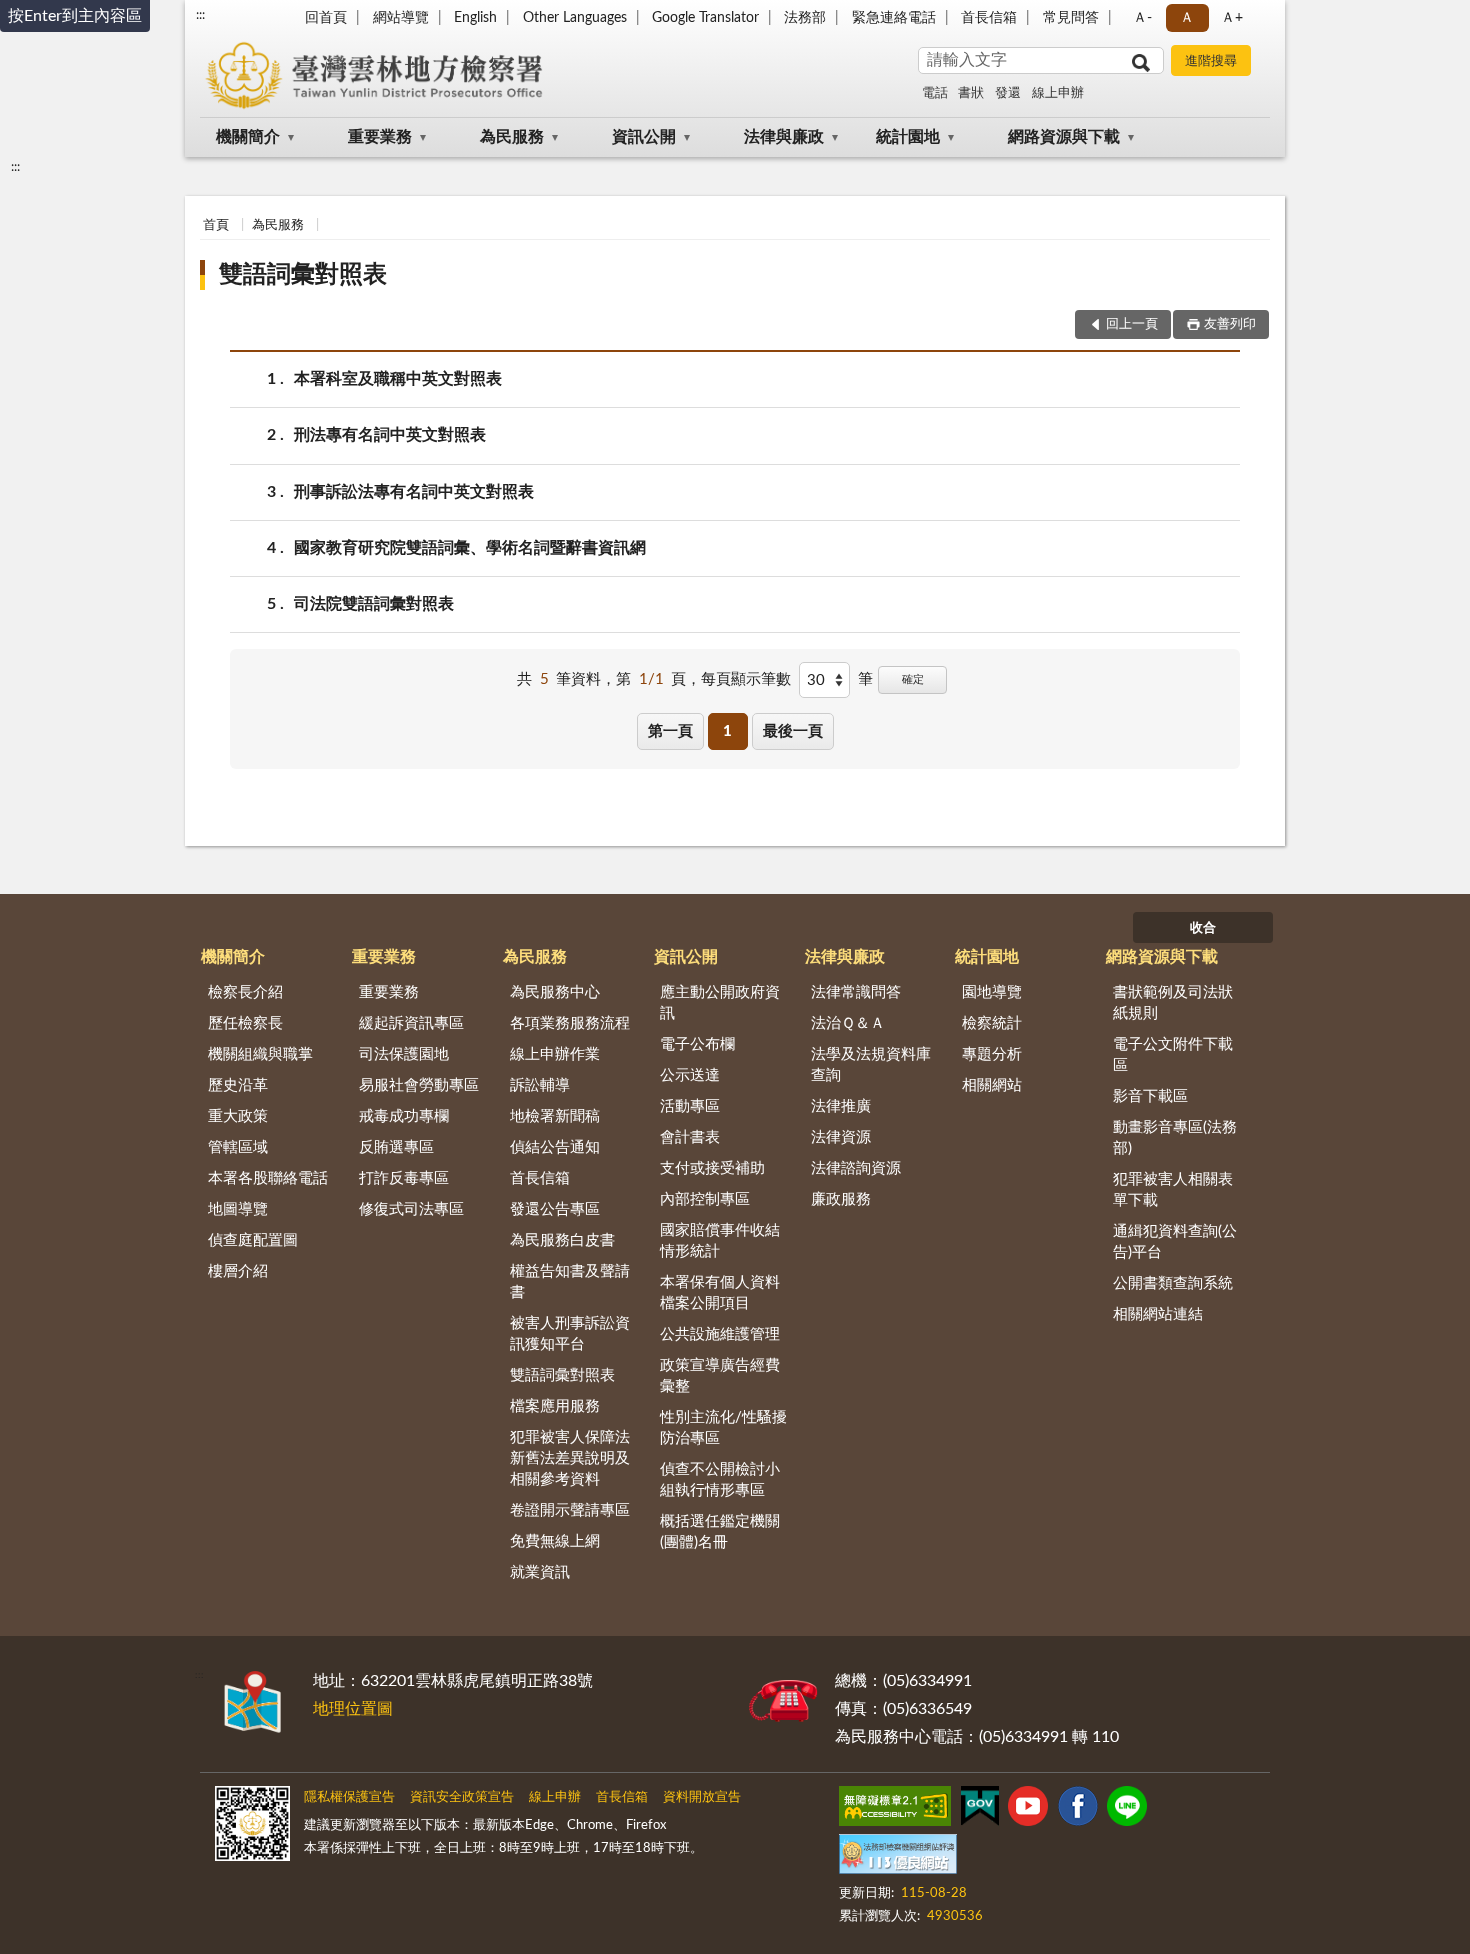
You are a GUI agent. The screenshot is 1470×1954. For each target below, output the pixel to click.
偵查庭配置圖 (253, 1240)
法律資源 (841, 1137)
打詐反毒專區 (404, 1178)
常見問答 (1071, 18)
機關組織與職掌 (260, 1054)
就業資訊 (540, 1572)
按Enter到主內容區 (75, 16)
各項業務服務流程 (570, 1023)
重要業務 (380, 137)
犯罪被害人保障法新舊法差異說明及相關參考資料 (570, 1458)
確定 (913, 679)
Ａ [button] (1187, 18)
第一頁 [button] (670, 731)
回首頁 (326, 18)
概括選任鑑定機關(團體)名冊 (720, 1532)
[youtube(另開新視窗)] (1028, 1810)
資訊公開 (644, 137)
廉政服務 (841, 1199)
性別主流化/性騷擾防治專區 (723, 1428)
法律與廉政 (784, 137)
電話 (935, 93)
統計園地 (908, 137)
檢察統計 (992, 1023)
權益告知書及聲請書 (570, 1282)
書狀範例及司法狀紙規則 (1173, 1003)
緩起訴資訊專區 (411, 1023)
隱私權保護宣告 (349, 1797)
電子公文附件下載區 (1173, 1055)
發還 (1008, 93)
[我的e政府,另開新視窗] (980, 1810)
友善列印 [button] (1230, 324)
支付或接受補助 (712, 1168)
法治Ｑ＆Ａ (848, 1023)
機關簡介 (248, 137)
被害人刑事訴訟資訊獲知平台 (570, 1334)
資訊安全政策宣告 (462, 1797)
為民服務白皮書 (562, 1240)
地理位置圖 (353, 1709)
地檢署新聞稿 (555, 1116)
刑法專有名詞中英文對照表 (390, 435)
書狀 (971, 93)
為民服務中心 (555, 992)
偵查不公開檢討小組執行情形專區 (720, 1480)
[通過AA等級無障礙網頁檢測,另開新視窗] (895, 1810)
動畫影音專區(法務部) (1175, 1138)
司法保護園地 (404, 1054)
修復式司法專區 (411, 1209)
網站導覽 (401, 18)
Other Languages (575, 18)
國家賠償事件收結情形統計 (720, 1241)
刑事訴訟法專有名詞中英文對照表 (414, 492)
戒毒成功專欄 (404, 1116)
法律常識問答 (856, 992)
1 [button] (727, 731)
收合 (1203, 928)
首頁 (216, 225)
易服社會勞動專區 (419, 1085)
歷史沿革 (238, 1085)
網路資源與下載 (1064, 137)
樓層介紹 (238, 1271)
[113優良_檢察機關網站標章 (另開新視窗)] (898, 1858)
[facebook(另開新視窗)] (1078, 1810)
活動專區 (690, 1106)
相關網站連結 (1158, 1314)
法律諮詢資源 (856, 1168)
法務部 (805, 18)
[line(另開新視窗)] (1127, 1810)
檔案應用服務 (555, 1406)
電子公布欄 (697, 1044)
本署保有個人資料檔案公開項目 (720, 1293)
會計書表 (690, 1137)
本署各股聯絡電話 (268, 1178)
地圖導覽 (238, 1209)
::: (200, 15)
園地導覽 (992, 992)
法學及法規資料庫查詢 (871, 1065)
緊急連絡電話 (894, 18)
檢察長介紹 (245, 992)
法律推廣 (841, 1106)
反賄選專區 (396, 1147)
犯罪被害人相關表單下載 (1173, 1190)
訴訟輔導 (540, 1085)
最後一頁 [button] (793, 731)
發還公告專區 (555, 1209)
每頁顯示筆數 (746, 679)
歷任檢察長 (245, 1023)
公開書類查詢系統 (1173, 1283)
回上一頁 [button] (1132, 324)
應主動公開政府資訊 (720, 1003)
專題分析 (992, 1054)
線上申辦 (1058, 93)
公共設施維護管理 (720, 1334)
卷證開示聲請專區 (570, 1510)
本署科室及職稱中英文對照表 (398, 379)
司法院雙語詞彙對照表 (374, 604)
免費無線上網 (555, 1541)
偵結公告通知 (555, 1147)
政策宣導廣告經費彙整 (720, 1376)
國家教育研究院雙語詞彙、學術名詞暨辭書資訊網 (470, 548)
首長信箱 (989, 18)
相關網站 (992, 1085)
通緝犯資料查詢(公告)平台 (1175, 1242)
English (475, 18)
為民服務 (512, 137)
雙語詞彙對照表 (303, 275)
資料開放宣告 (702, 1797)
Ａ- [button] (1142, 18)
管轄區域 (238, 1147)
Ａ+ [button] (1232, 18)
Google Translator (705, 18)
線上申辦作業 (555, 1054)
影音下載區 (1150, 1096)
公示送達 (690, 1075)
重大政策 (238, 1116)
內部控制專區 (705, 1199)
